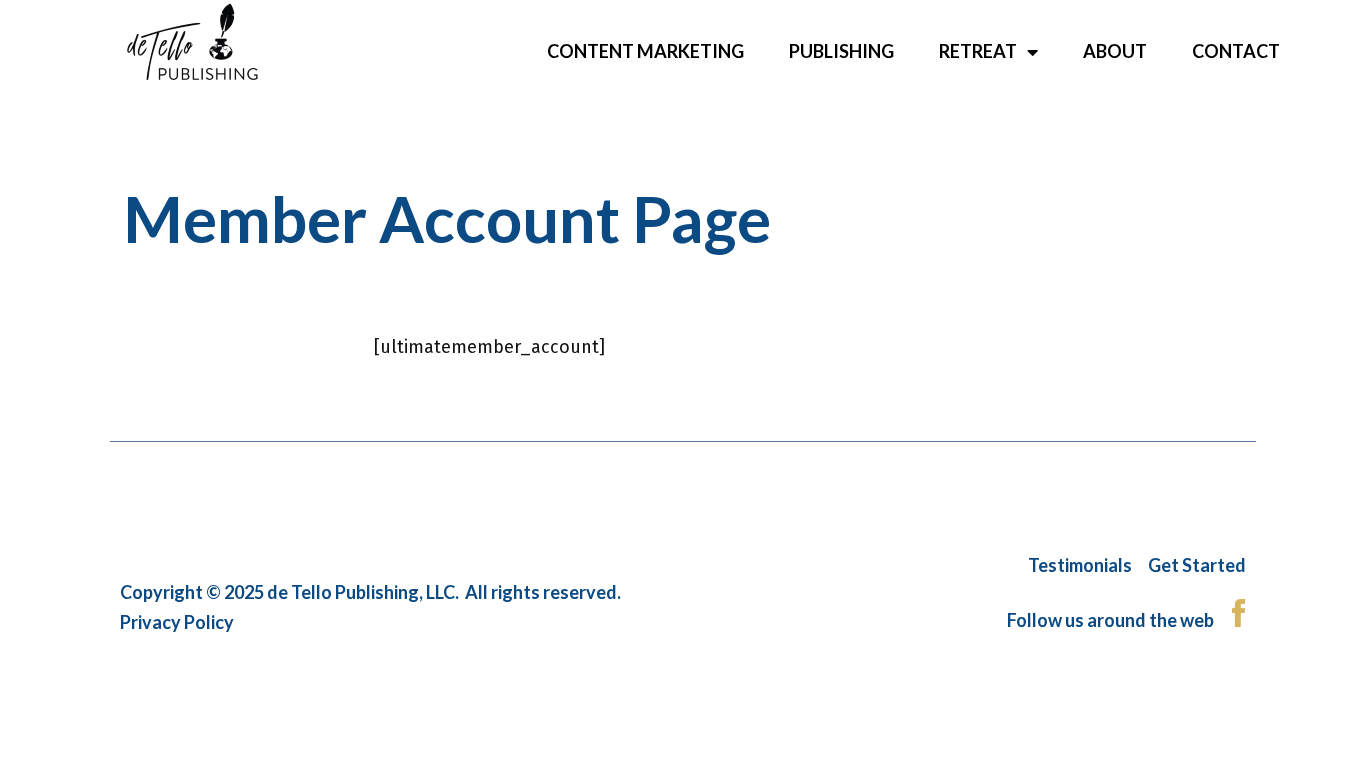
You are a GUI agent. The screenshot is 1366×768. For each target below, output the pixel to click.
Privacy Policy (177, 622)
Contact (1236, 51)
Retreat (978, 51)
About (1115, 51)
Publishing (841, 51)
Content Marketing (645, 51)
